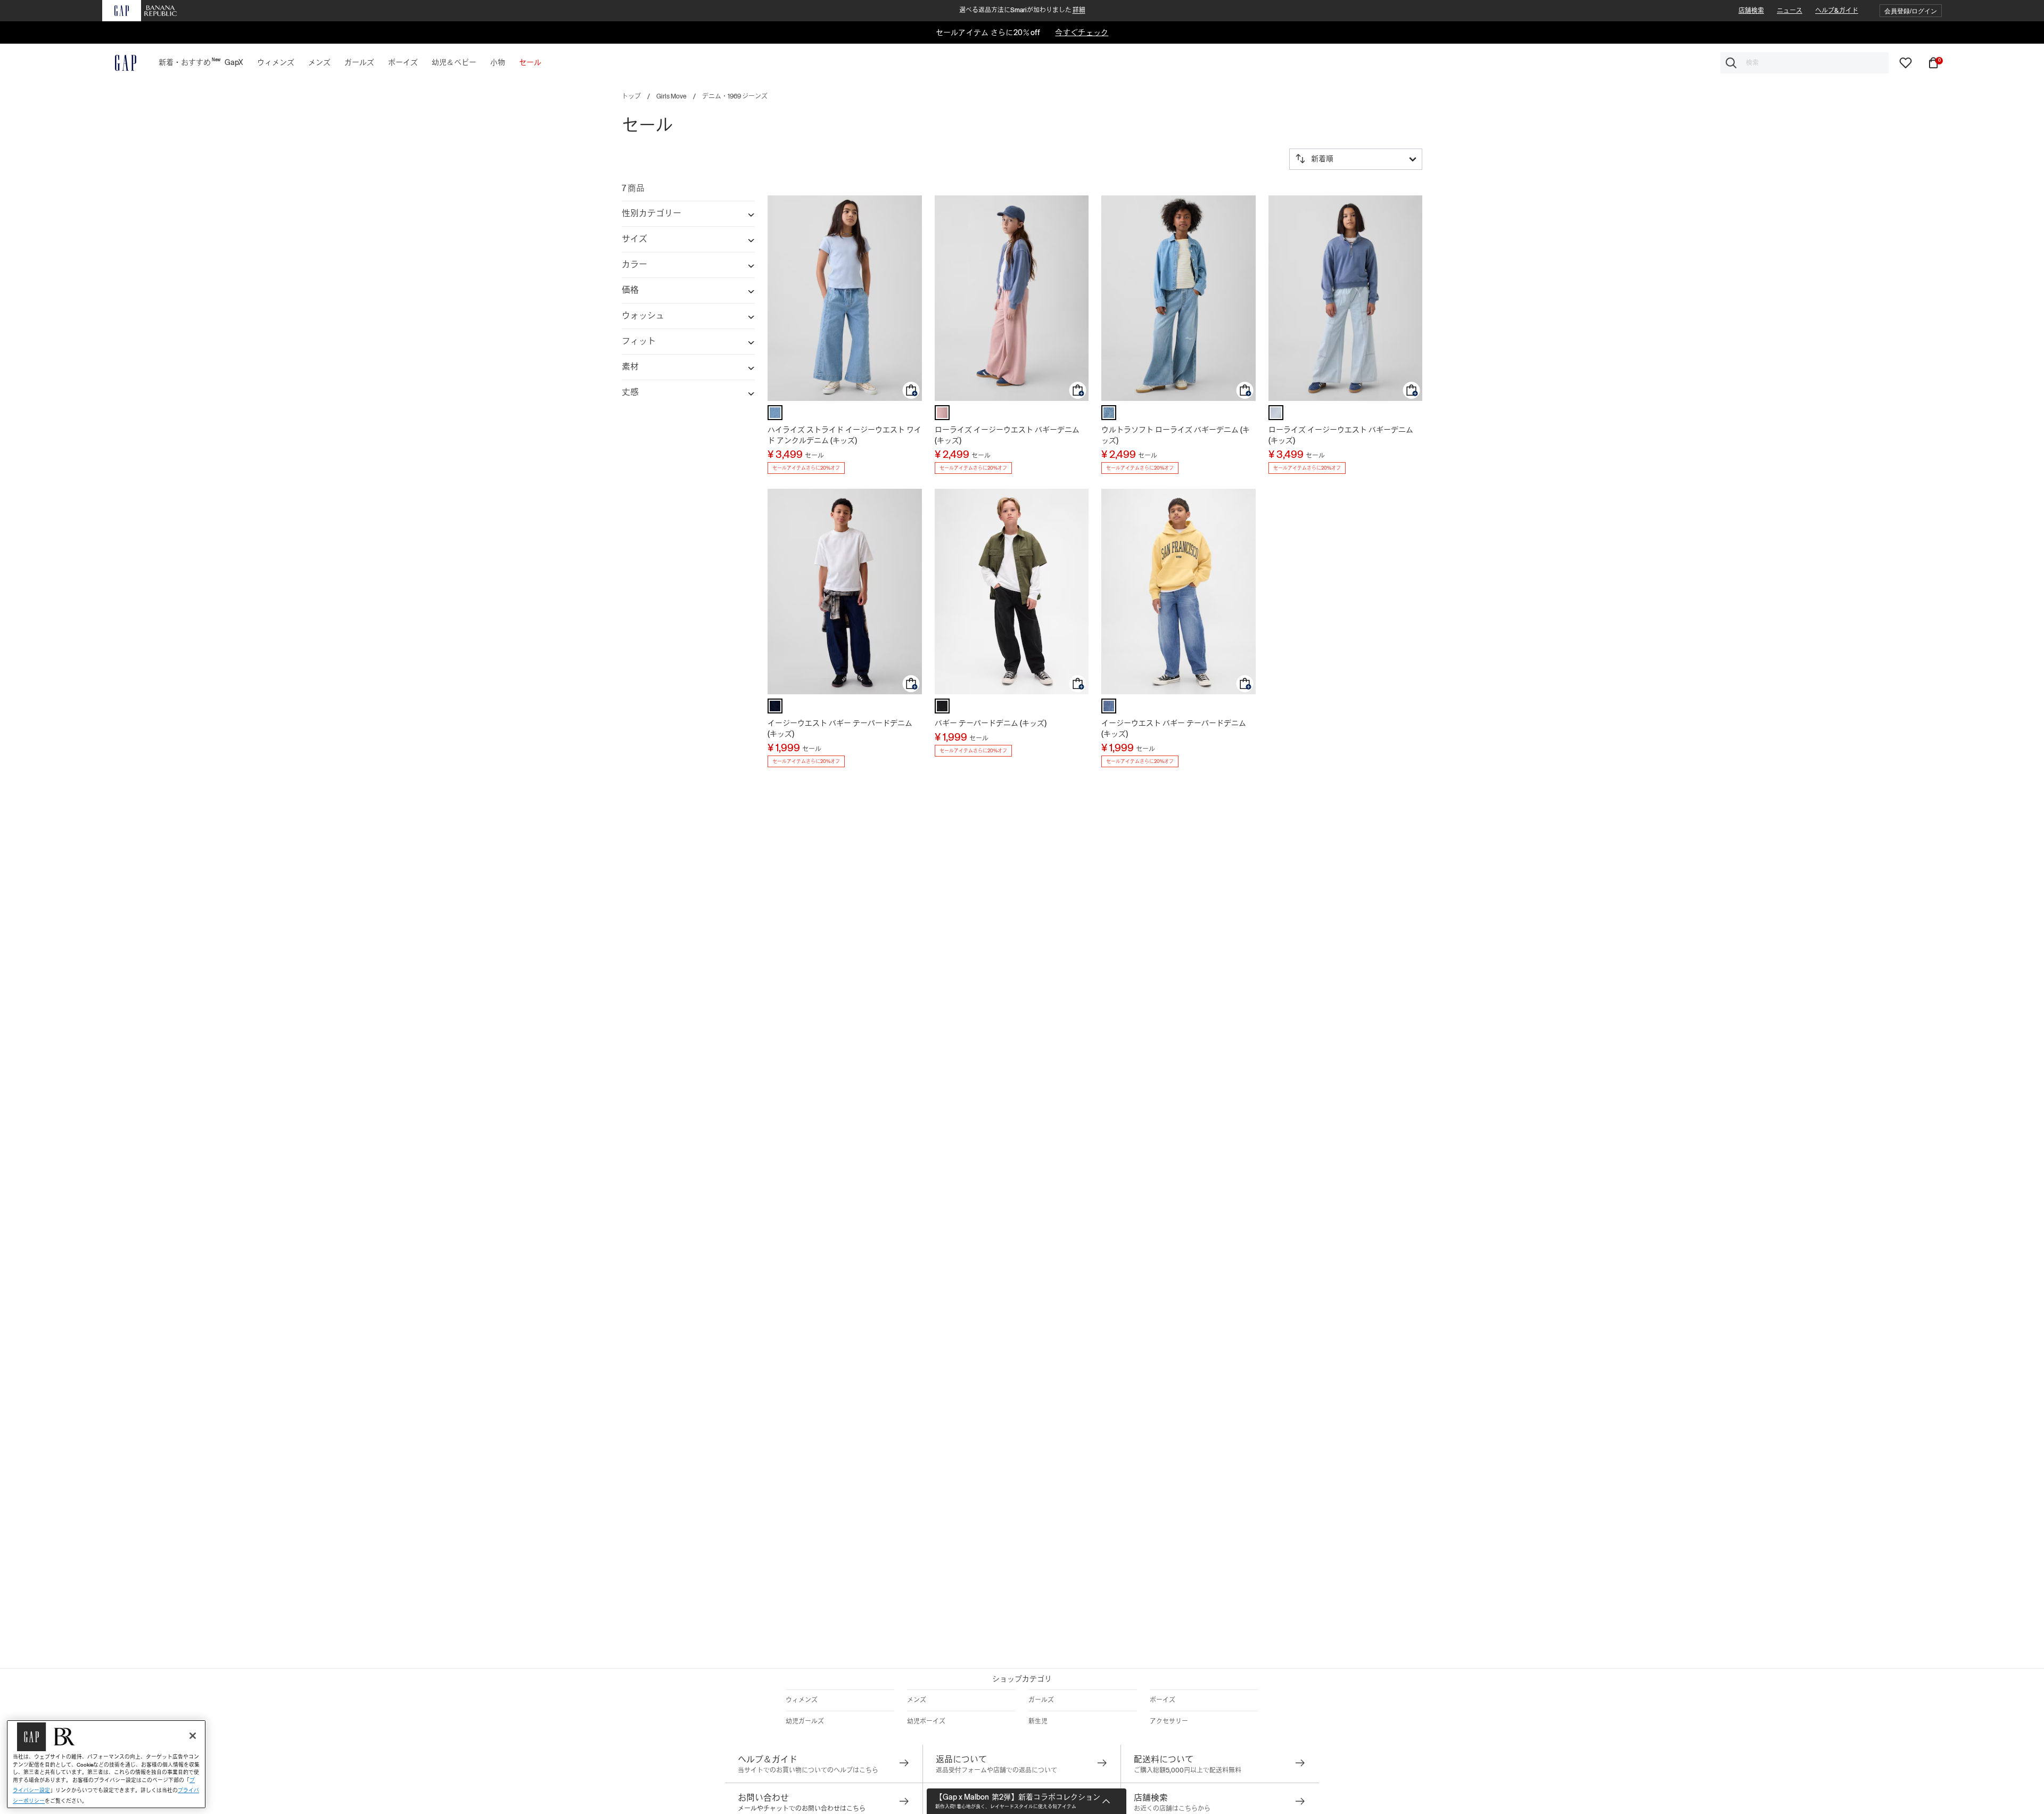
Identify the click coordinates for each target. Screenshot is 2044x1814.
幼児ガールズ (805, 1721)
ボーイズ (1163, 1700)
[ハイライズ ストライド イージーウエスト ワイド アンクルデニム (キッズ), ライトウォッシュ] (775, 413)
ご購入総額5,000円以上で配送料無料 (1188, 1770)
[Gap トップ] (119, 63)
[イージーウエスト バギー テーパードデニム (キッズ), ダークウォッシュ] (775, 706)
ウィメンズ (802, 1700)
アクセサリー (1169, 1721)
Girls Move (671, 96)
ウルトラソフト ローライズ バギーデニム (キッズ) (1176, 435)
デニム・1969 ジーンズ (735, 96)
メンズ (917, 1700)
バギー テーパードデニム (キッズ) (991, 723)
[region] (106, 1764)
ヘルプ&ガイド (1837, 11)
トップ (631, 96)
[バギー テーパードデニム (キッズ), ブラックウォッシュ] (942, 706)
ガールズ (1041, 1700)
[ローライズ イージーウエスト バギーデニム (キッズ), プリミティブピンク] (942, 413)
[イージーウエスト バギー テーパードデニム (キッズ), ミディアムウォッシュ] (1109, 706)
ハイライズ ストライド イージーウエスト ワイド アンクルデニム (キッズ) (844, 435)
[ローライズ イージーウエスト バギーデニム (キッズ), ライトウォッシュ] (1276, 413)
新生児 (1038, 1721)
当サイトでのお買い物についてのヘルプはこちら (808, 1770)
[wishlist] (1906, 62)
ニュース (1790, 11)
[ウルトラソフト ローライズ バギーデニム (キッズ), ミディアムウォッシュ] (1109, 413)
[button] (1911, 11)
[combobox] (1804, 63)
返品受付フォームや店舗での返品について (996, 1770)
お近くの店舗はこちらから (1172, 1809)
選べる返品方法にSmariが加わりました (1022, 10)
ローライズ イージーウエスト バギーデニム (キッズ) (1007, 435)
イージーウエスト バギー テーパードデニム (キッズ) (840, 728)
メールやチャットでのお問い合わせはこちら (802, 1809)
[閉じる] (193, 1736)
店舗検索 (1751, 11)
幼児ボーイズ (926, 1721)
